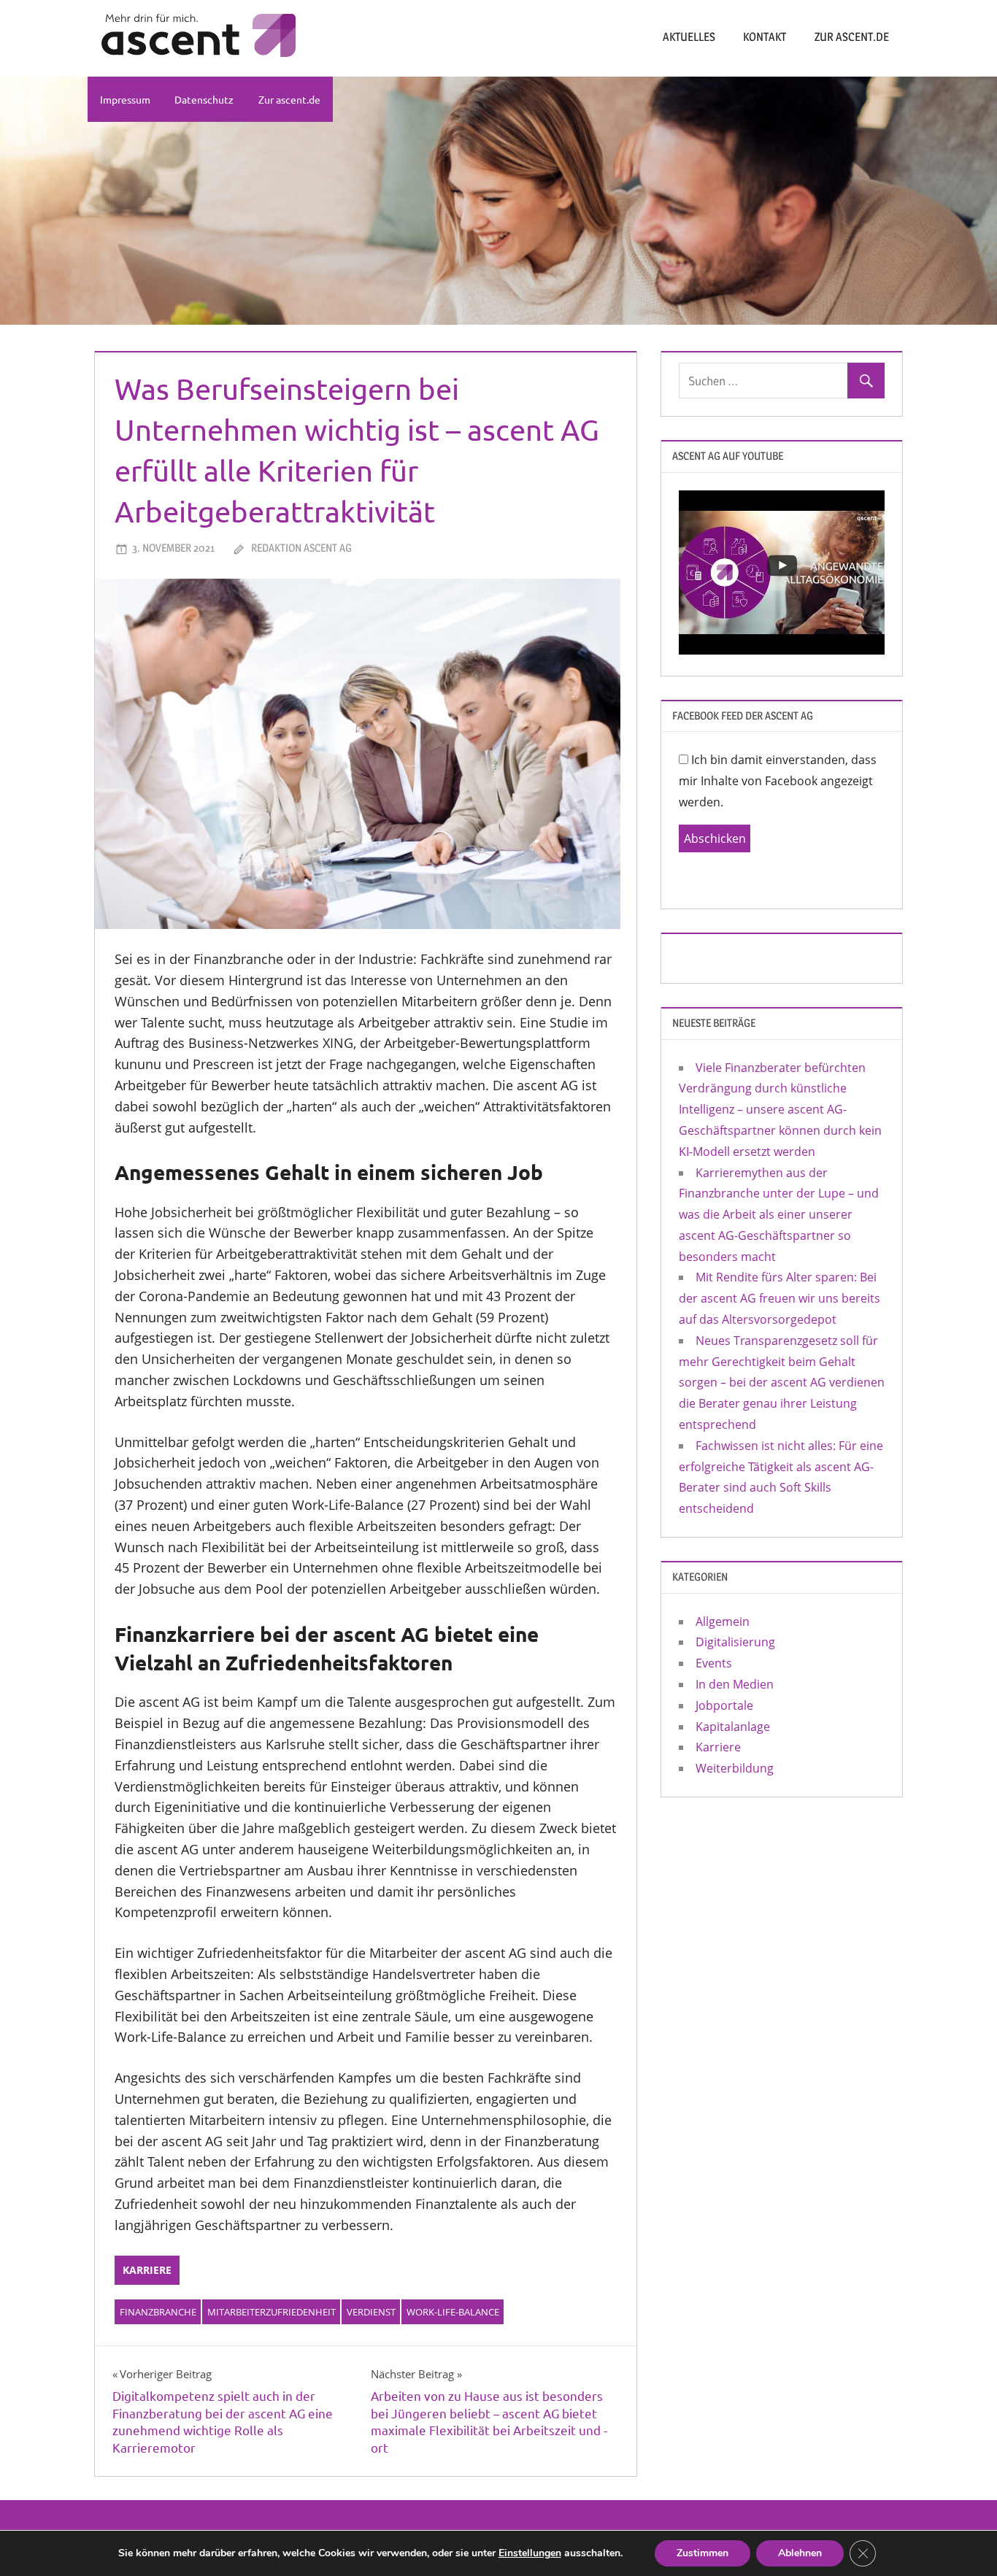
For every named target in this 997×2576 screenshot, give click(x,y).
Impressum (125, 99)
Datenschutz (204, 99)
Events (714, 1663)
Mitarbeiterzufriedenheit (272, 2312)
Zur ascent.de (852, 37)
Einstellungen (530, 2553)
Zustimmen (702, 2553)
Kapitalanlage (733, 1727)
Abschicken (715, 838)
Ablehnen (800, 2553)
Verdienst (371, 2312)
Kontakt (765, 37)
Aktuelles (689, 37)
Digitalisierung (735, 1642)
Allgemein (723, 1621)
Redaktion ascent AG (301, 548)
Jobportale (724, 1705)
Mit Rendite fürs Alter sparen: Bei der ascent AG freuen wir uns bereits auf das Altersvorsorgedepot (779, 1298)
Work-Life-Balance (453, 2312)
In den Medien (735, 1684)
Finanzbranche (158, 2312)
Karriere (147, 2270)
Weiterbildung (735, 1768)
